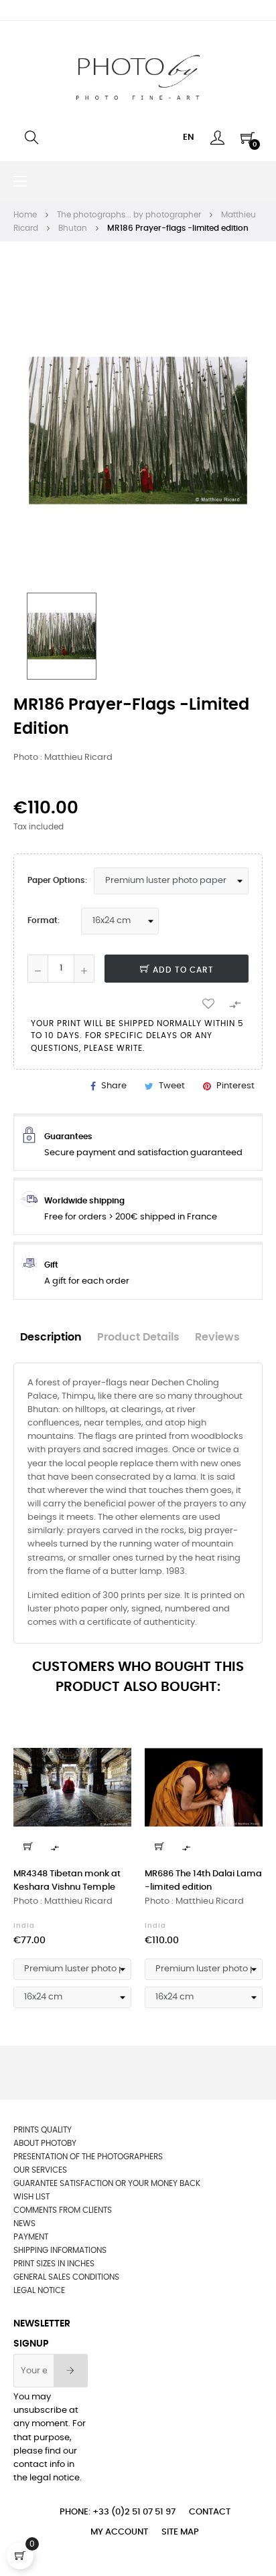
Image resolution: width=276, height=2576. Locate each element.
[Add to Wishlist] (208, 1003)
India (24, 1926)
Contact (210, 2512)
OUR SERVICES (40, 2170)
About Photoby (45, 2143)
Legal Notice (39, 2290)
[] (28, 1846)
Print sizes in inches (54, 2264)
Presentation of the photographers (88, 2157)
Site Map (180, 2532)
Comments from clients (63, 2210)
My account (119, 2532)
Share (114, 1086)
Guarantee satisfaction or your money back (107, 2183)
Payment (31, 2237)
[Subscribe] (71, 2371)
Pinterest (235, 1086)
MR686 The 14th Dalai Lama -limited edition (203, 1881)
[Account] (217, 138)
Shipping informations (60, 2250)
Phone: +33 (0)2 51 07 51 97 (118, 2512)
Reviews (217, 1337)
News (24, 2223)
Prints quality (43, 2130)
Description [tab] (51, 1337)
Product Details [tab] (138, 1337)
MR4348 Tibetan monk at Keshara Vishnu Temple (67, 1881)
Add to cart (182, 970)
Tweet (172, 1086)
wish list (31, 2197)
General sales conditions (66, 2277)
